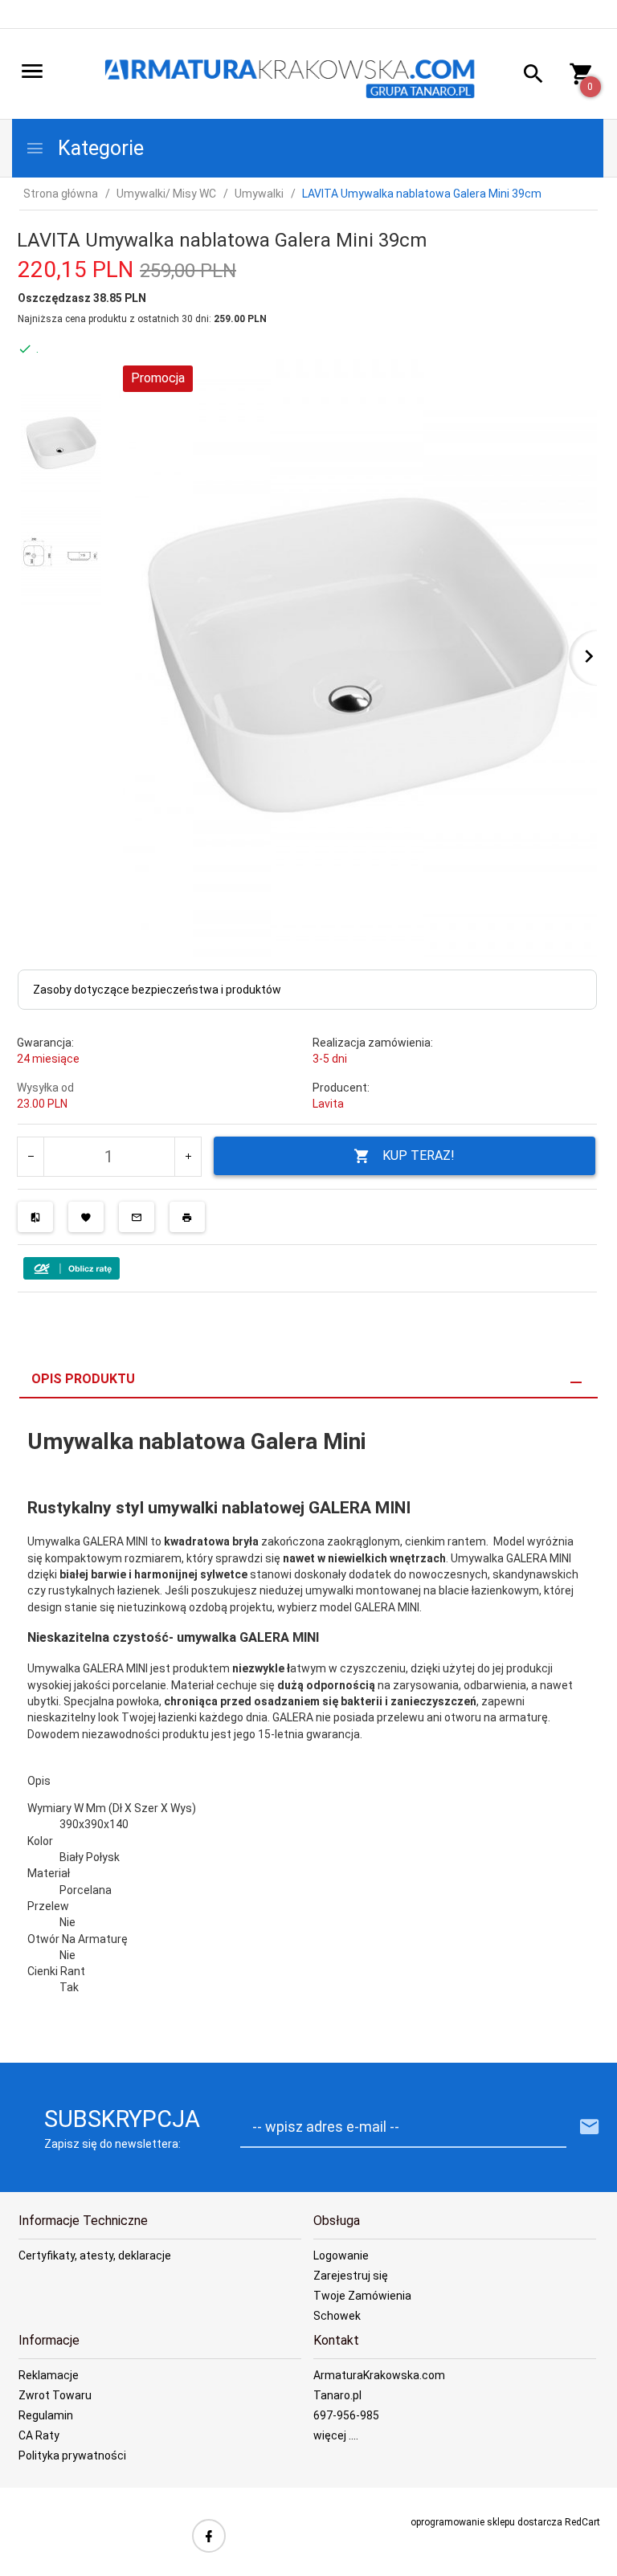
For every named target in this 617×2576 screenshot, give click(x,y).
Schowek (337, 2316)
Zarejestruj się (351, 2276)
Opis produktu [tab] (83, 1379)
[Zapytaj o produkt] (137, 1217)
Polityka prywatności (72, 2456)
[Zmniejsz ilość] (31, 1157)
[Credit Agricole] (72, 1268)
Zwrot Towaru (55, 2395)
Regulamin (46, 2415)
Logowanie (341, 2256)
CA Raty (39, 2435)
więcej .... (336, 2435)
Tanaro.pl (337, 2395)
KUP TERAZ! (419, 1155)
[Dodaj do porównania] (35, 1217)
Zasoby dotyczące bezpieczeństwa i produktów (157, 990)
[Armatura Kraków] (294, 75)
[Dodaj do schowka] (86, 1217)
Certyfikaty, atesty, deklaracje (95, 2256)
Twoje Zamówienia (362, 2296)
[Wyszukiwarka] (527, 76)
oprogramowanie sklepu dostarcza (486, 2522)
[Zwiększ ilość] (188, 1157)
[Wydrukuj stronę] (187, 1217)
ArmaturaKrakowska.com (379, 2375)
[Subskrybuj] (590, 2127)
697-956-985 (346, 2415)
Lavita (328, 1104)
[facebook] (209, 2536)
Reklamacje (49, 2375)
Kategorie (98, 148)
